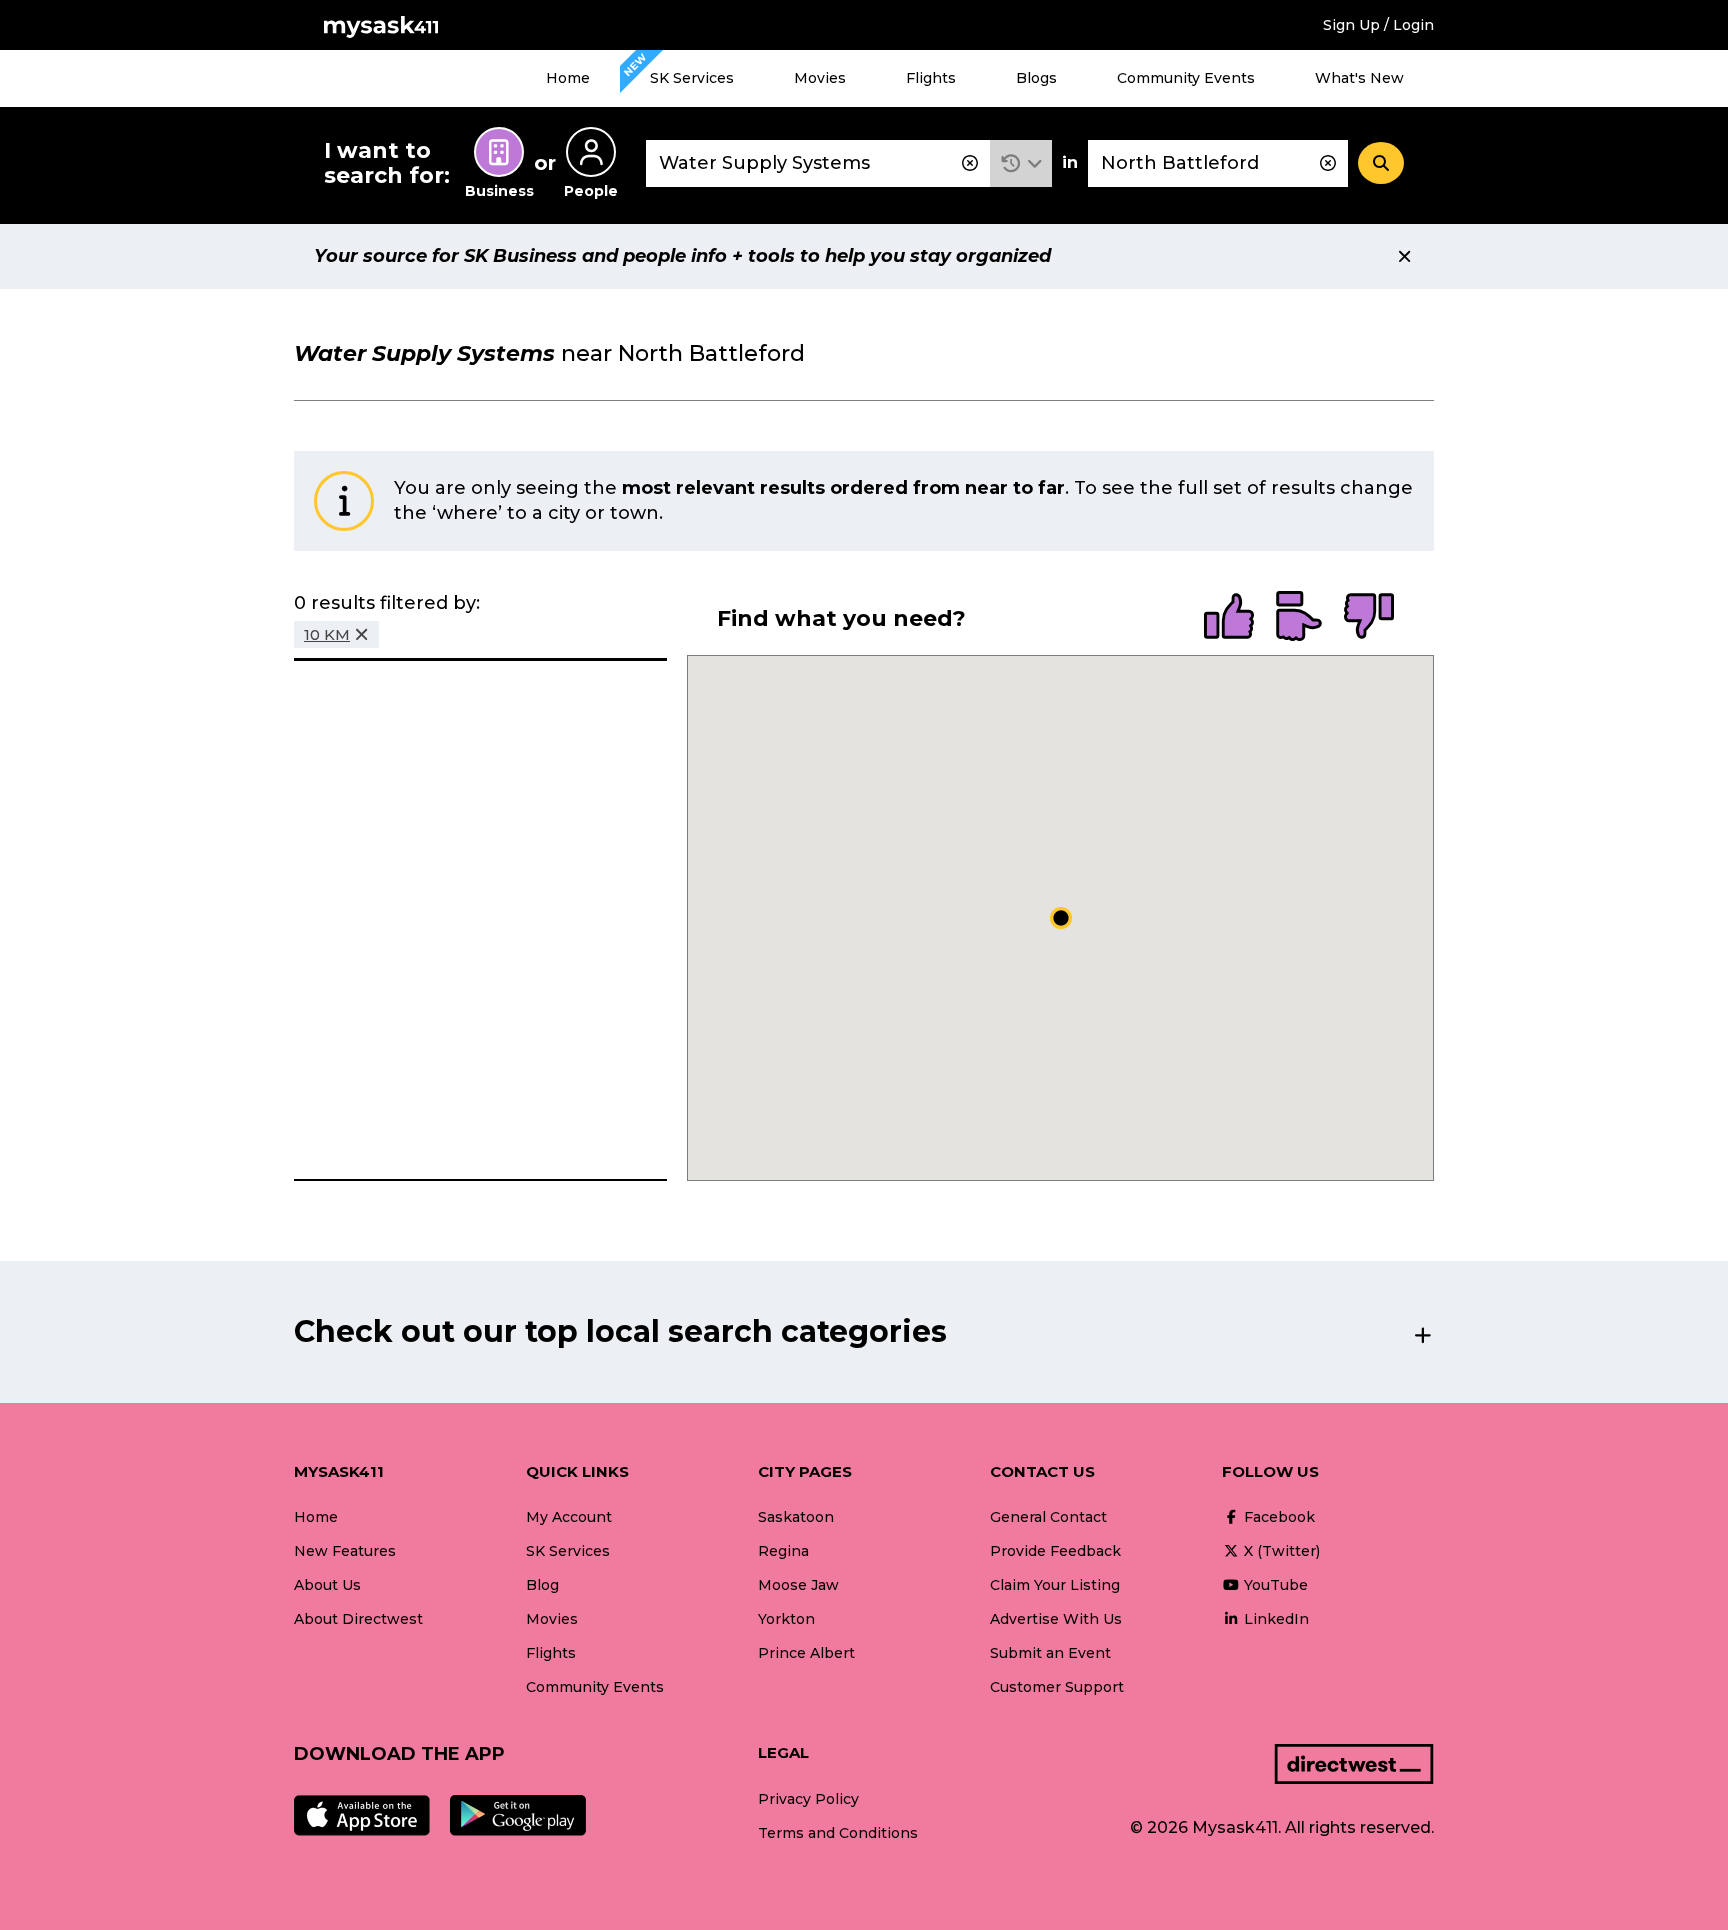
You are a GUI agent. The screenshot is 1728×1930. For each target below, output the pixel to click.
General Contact (1048, 1517)
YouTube (1274, 1585)
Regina (783, 1551)
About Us (327, 1585)
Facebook (1277, 1517)
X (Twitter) (1280, 1551)
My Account (569, 1517)
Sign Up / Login (1378, 25)
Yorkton (786, 1619)
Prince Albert (806, 1653)
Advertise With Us (1056, 1619)
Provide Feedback (1055, 1551)
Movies (820, 78)
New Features (345, 1551)
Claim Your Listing (1055, 1585)
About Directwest (358, 1619)
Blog (542, 1585)
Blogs (1036, 78)
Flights (931, 78)
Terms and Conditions (838, 1833)
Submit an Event (1050, 1653)
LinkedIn (1274, 1619)
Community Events (1186, 78)
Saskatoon (796, 1517)
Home (568, 78)
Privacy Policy (808, 1799)
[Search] (1381, 163)
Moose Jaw (798, 1585)
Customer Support (1057, 1687)
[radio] (1229, 618)
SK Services (692, 78)
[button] (1021, 163)
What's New (1359, 78)
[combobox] (818, 163)
